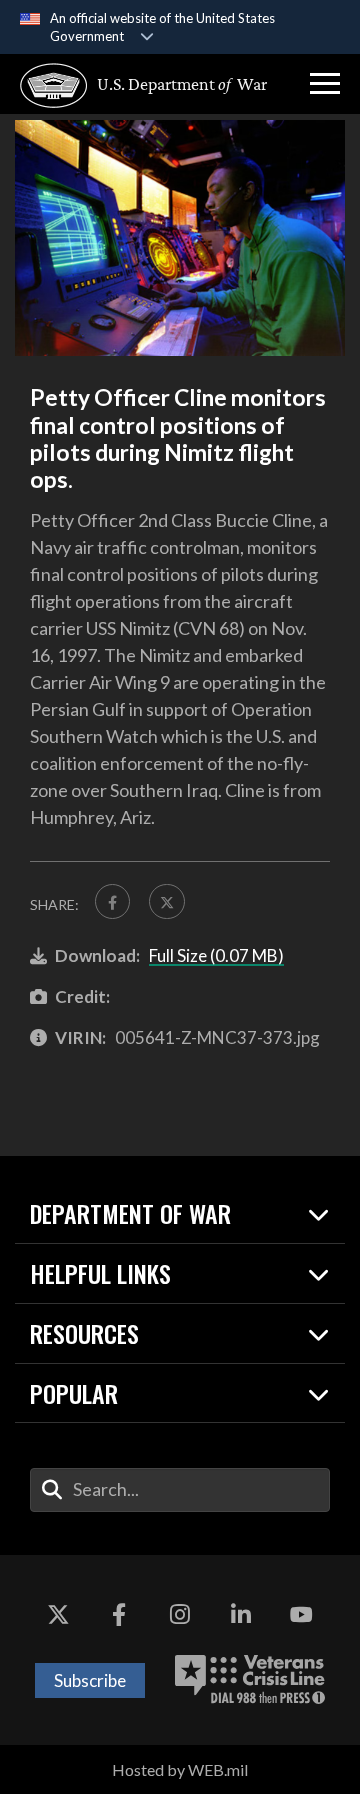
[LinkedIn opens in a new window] (241, 1615)
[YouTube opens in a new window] (302, 1615)
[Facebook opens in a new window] (119, 1615)
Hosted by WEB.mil (180, 1769)
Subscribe (90, 1680)
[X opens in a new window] (58, 1615)
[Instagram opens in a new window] (180, 1615)
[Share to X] (166, 901)
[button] (325, 84)
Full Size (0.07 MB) (216, 955)
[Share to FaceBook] (112, 901)
